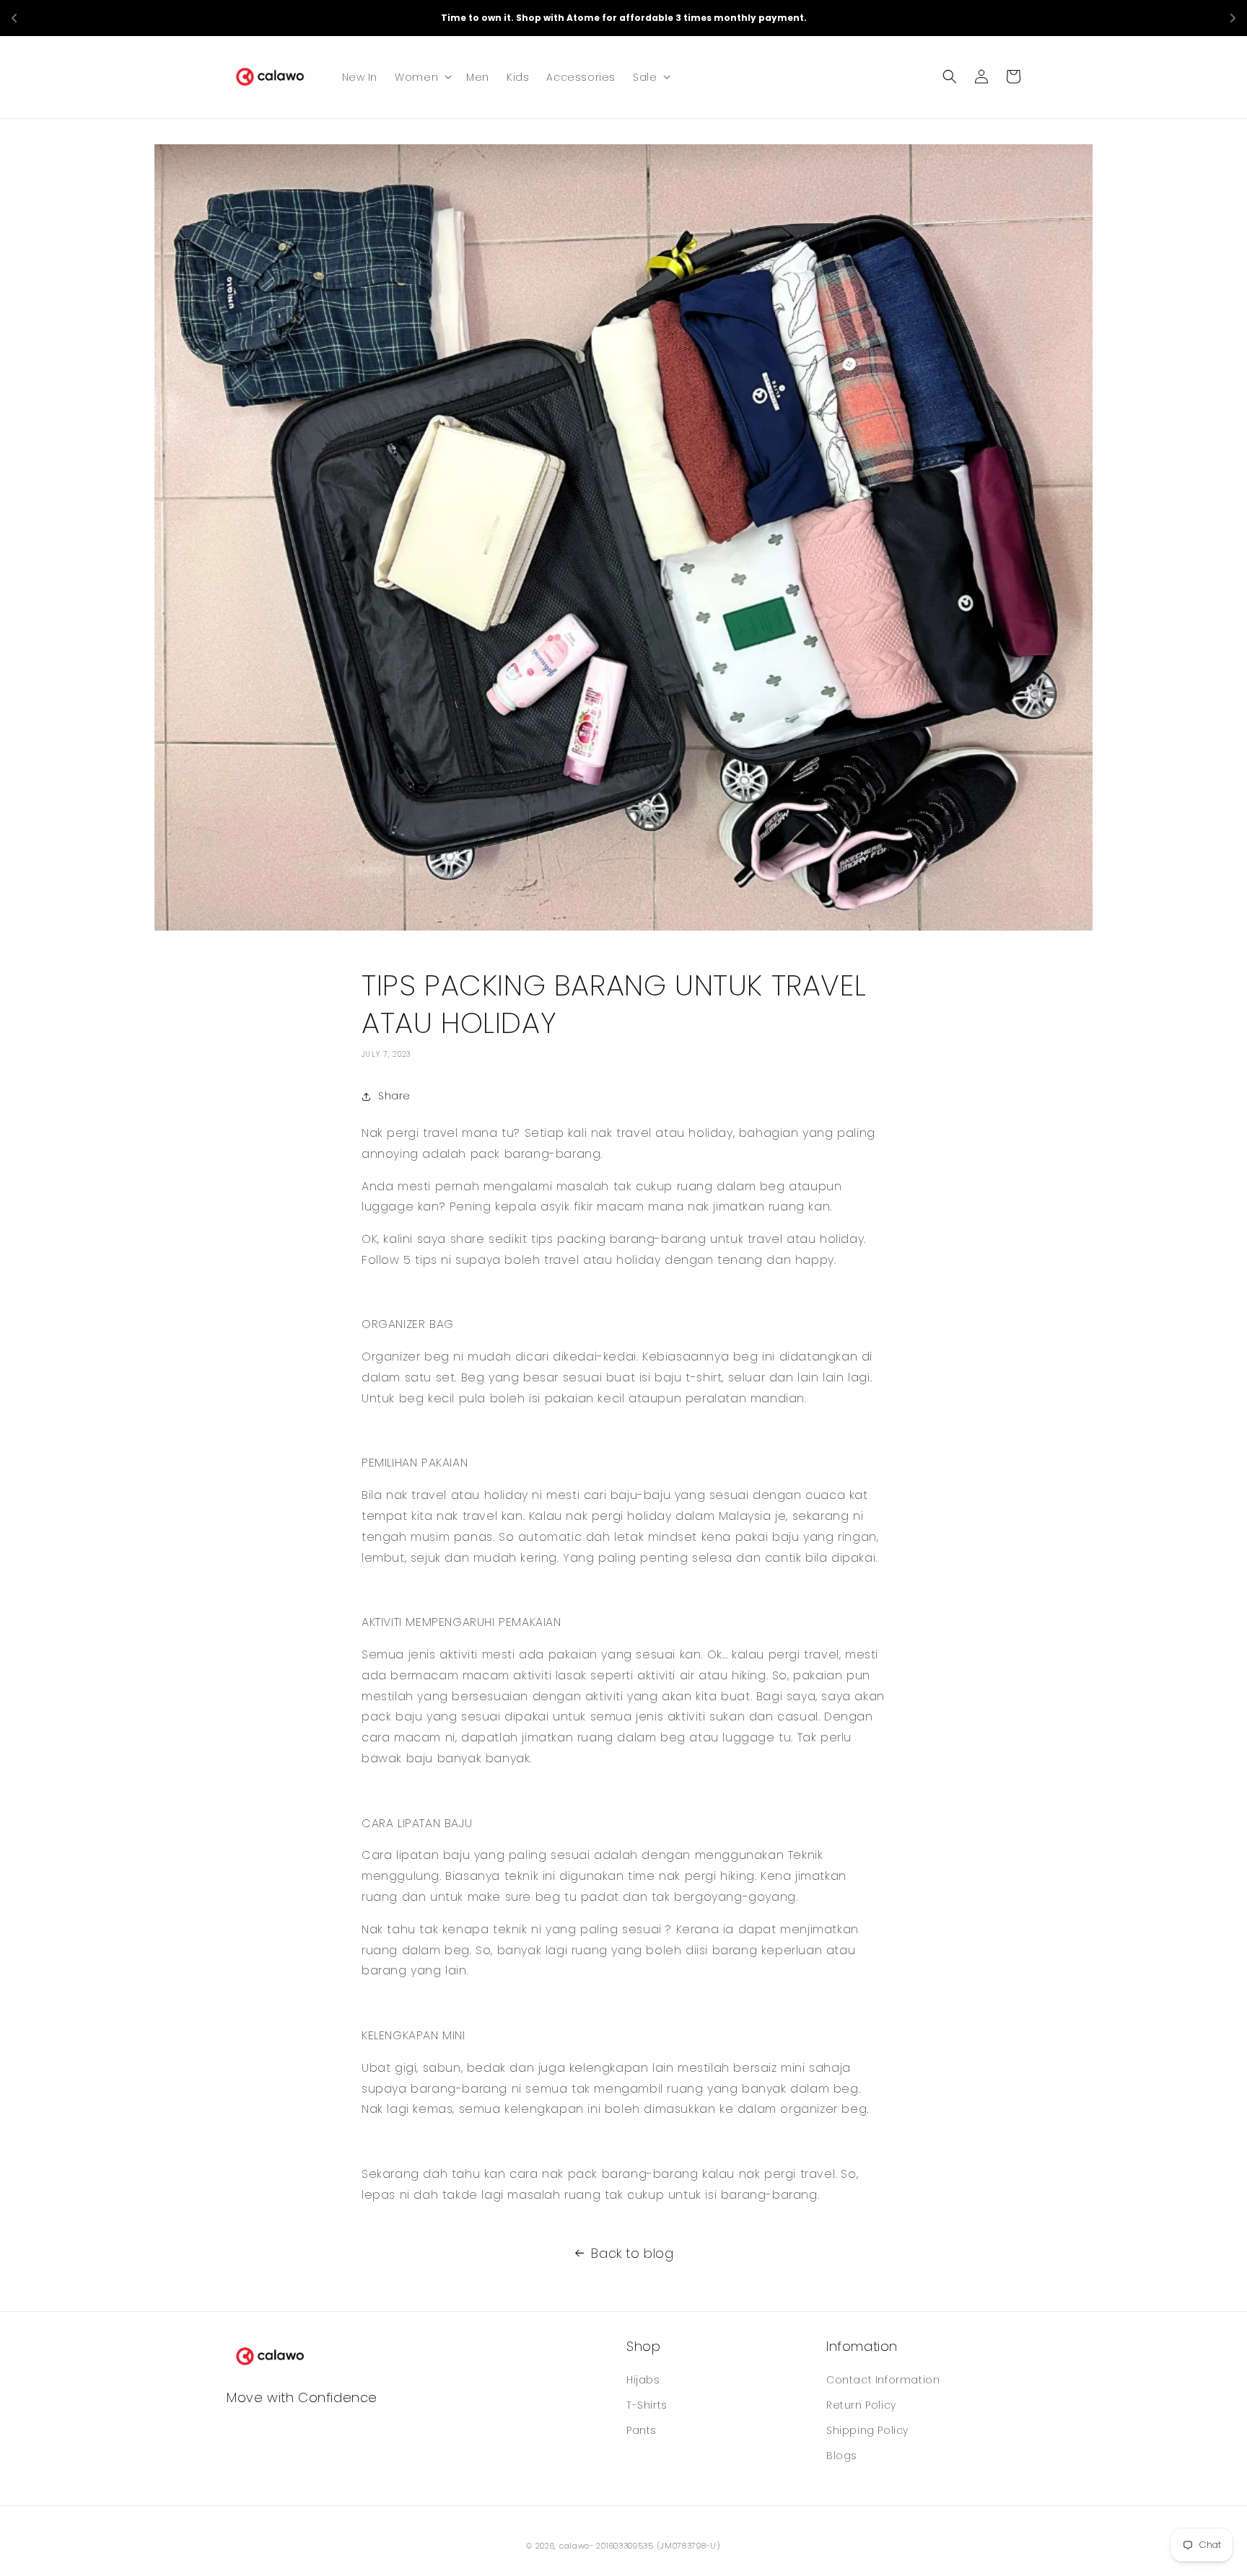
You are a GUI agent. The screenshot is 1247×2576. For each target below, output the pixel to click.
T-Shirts (647, 2405)
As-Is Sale (719, 17)
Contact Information (883, 2380)
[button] (422, 76)
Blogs (842, 2456)
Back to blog (632, 2253)
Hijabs (643, 2380)
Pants (642, 2430)
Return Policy (861, 2405)
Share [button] (394, 1096)
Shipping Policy (867, 2430)
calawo (574, 2546)
